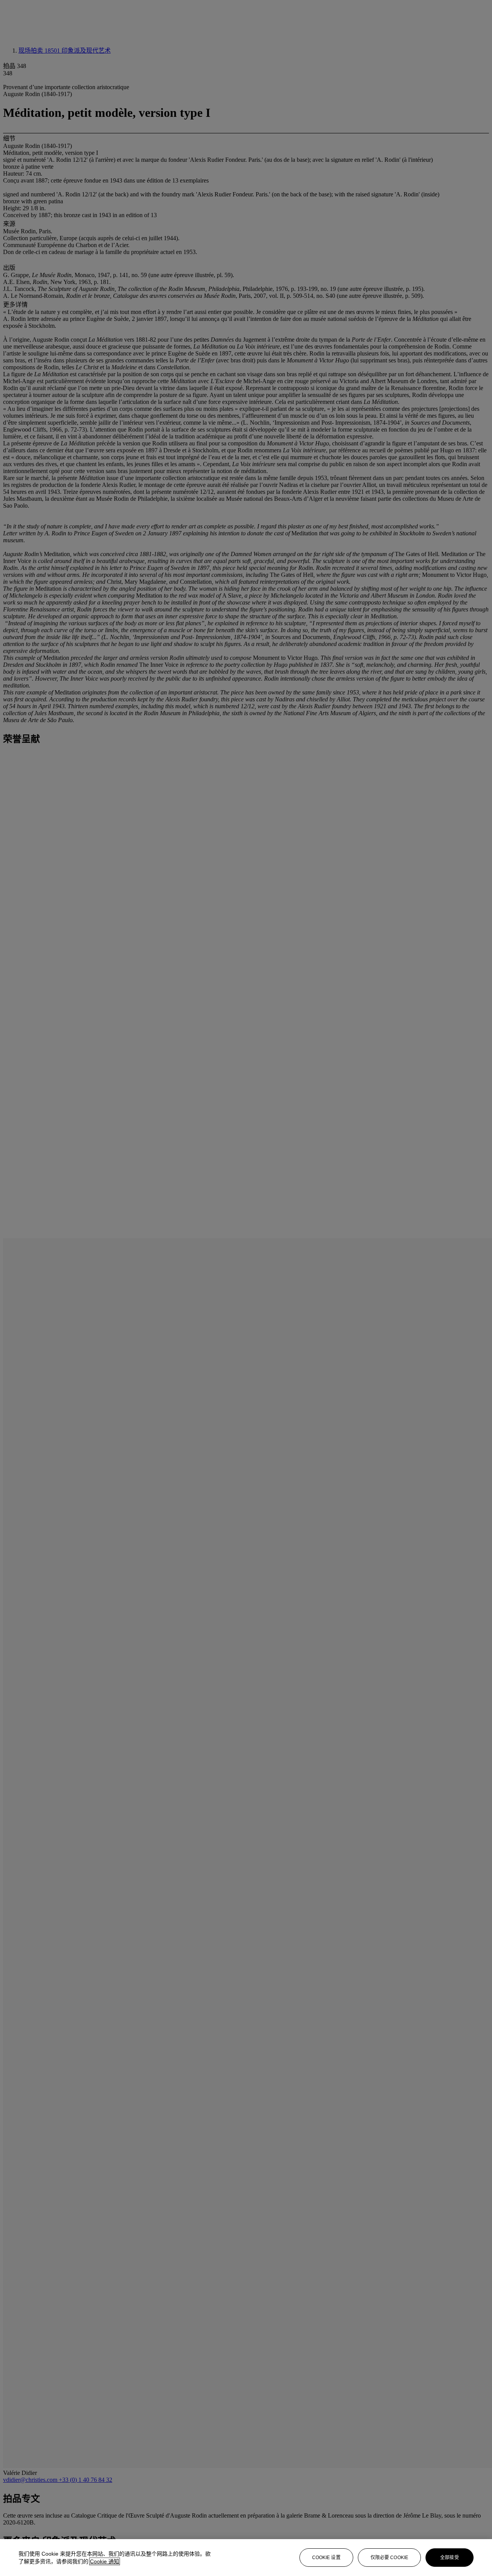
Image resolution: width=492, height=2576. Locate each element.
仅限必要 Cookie (389, 2558)
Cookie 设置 (326, 2558)
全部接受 (449, 2558)
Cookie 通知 (105, 2561)
